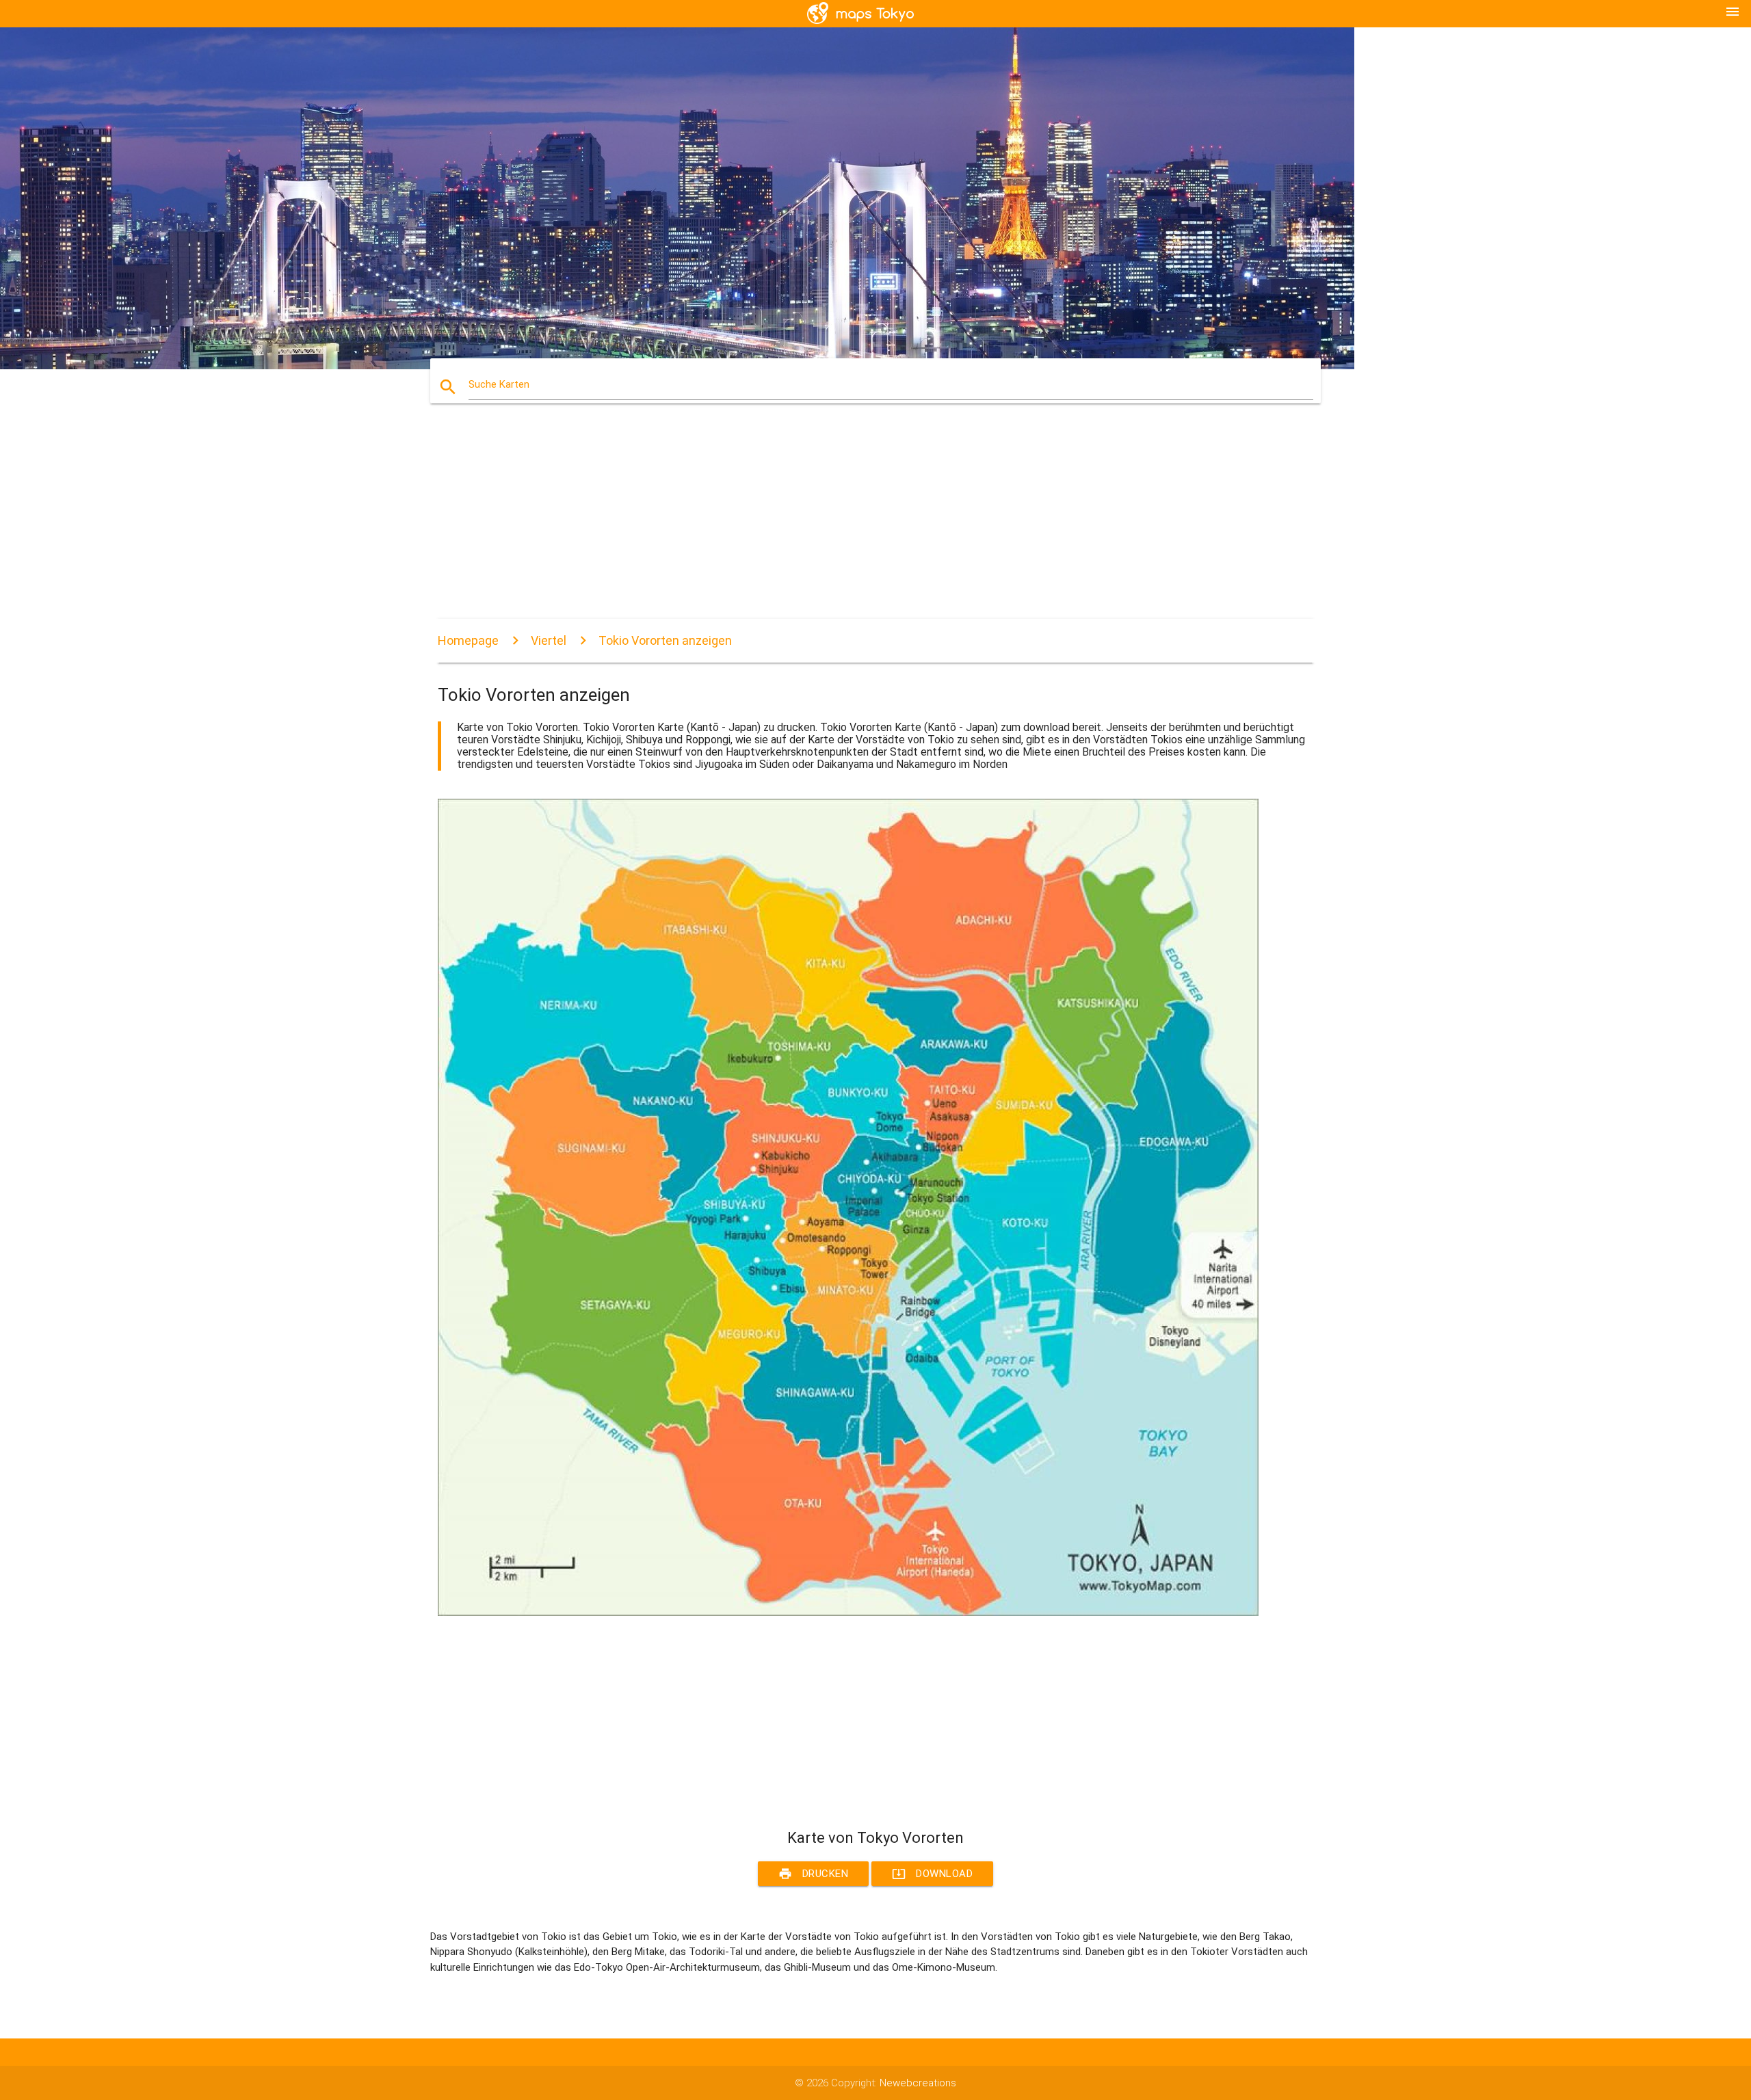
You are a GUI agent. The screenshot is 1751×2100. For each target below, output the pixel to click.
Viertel (549, 640)
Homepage (468, 640)
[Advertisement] (848, 523)
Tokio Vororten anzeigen (665, 640)
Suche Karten (499, 384)
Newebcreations (918, 2083)
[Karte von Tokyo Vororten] (848, 1612)
